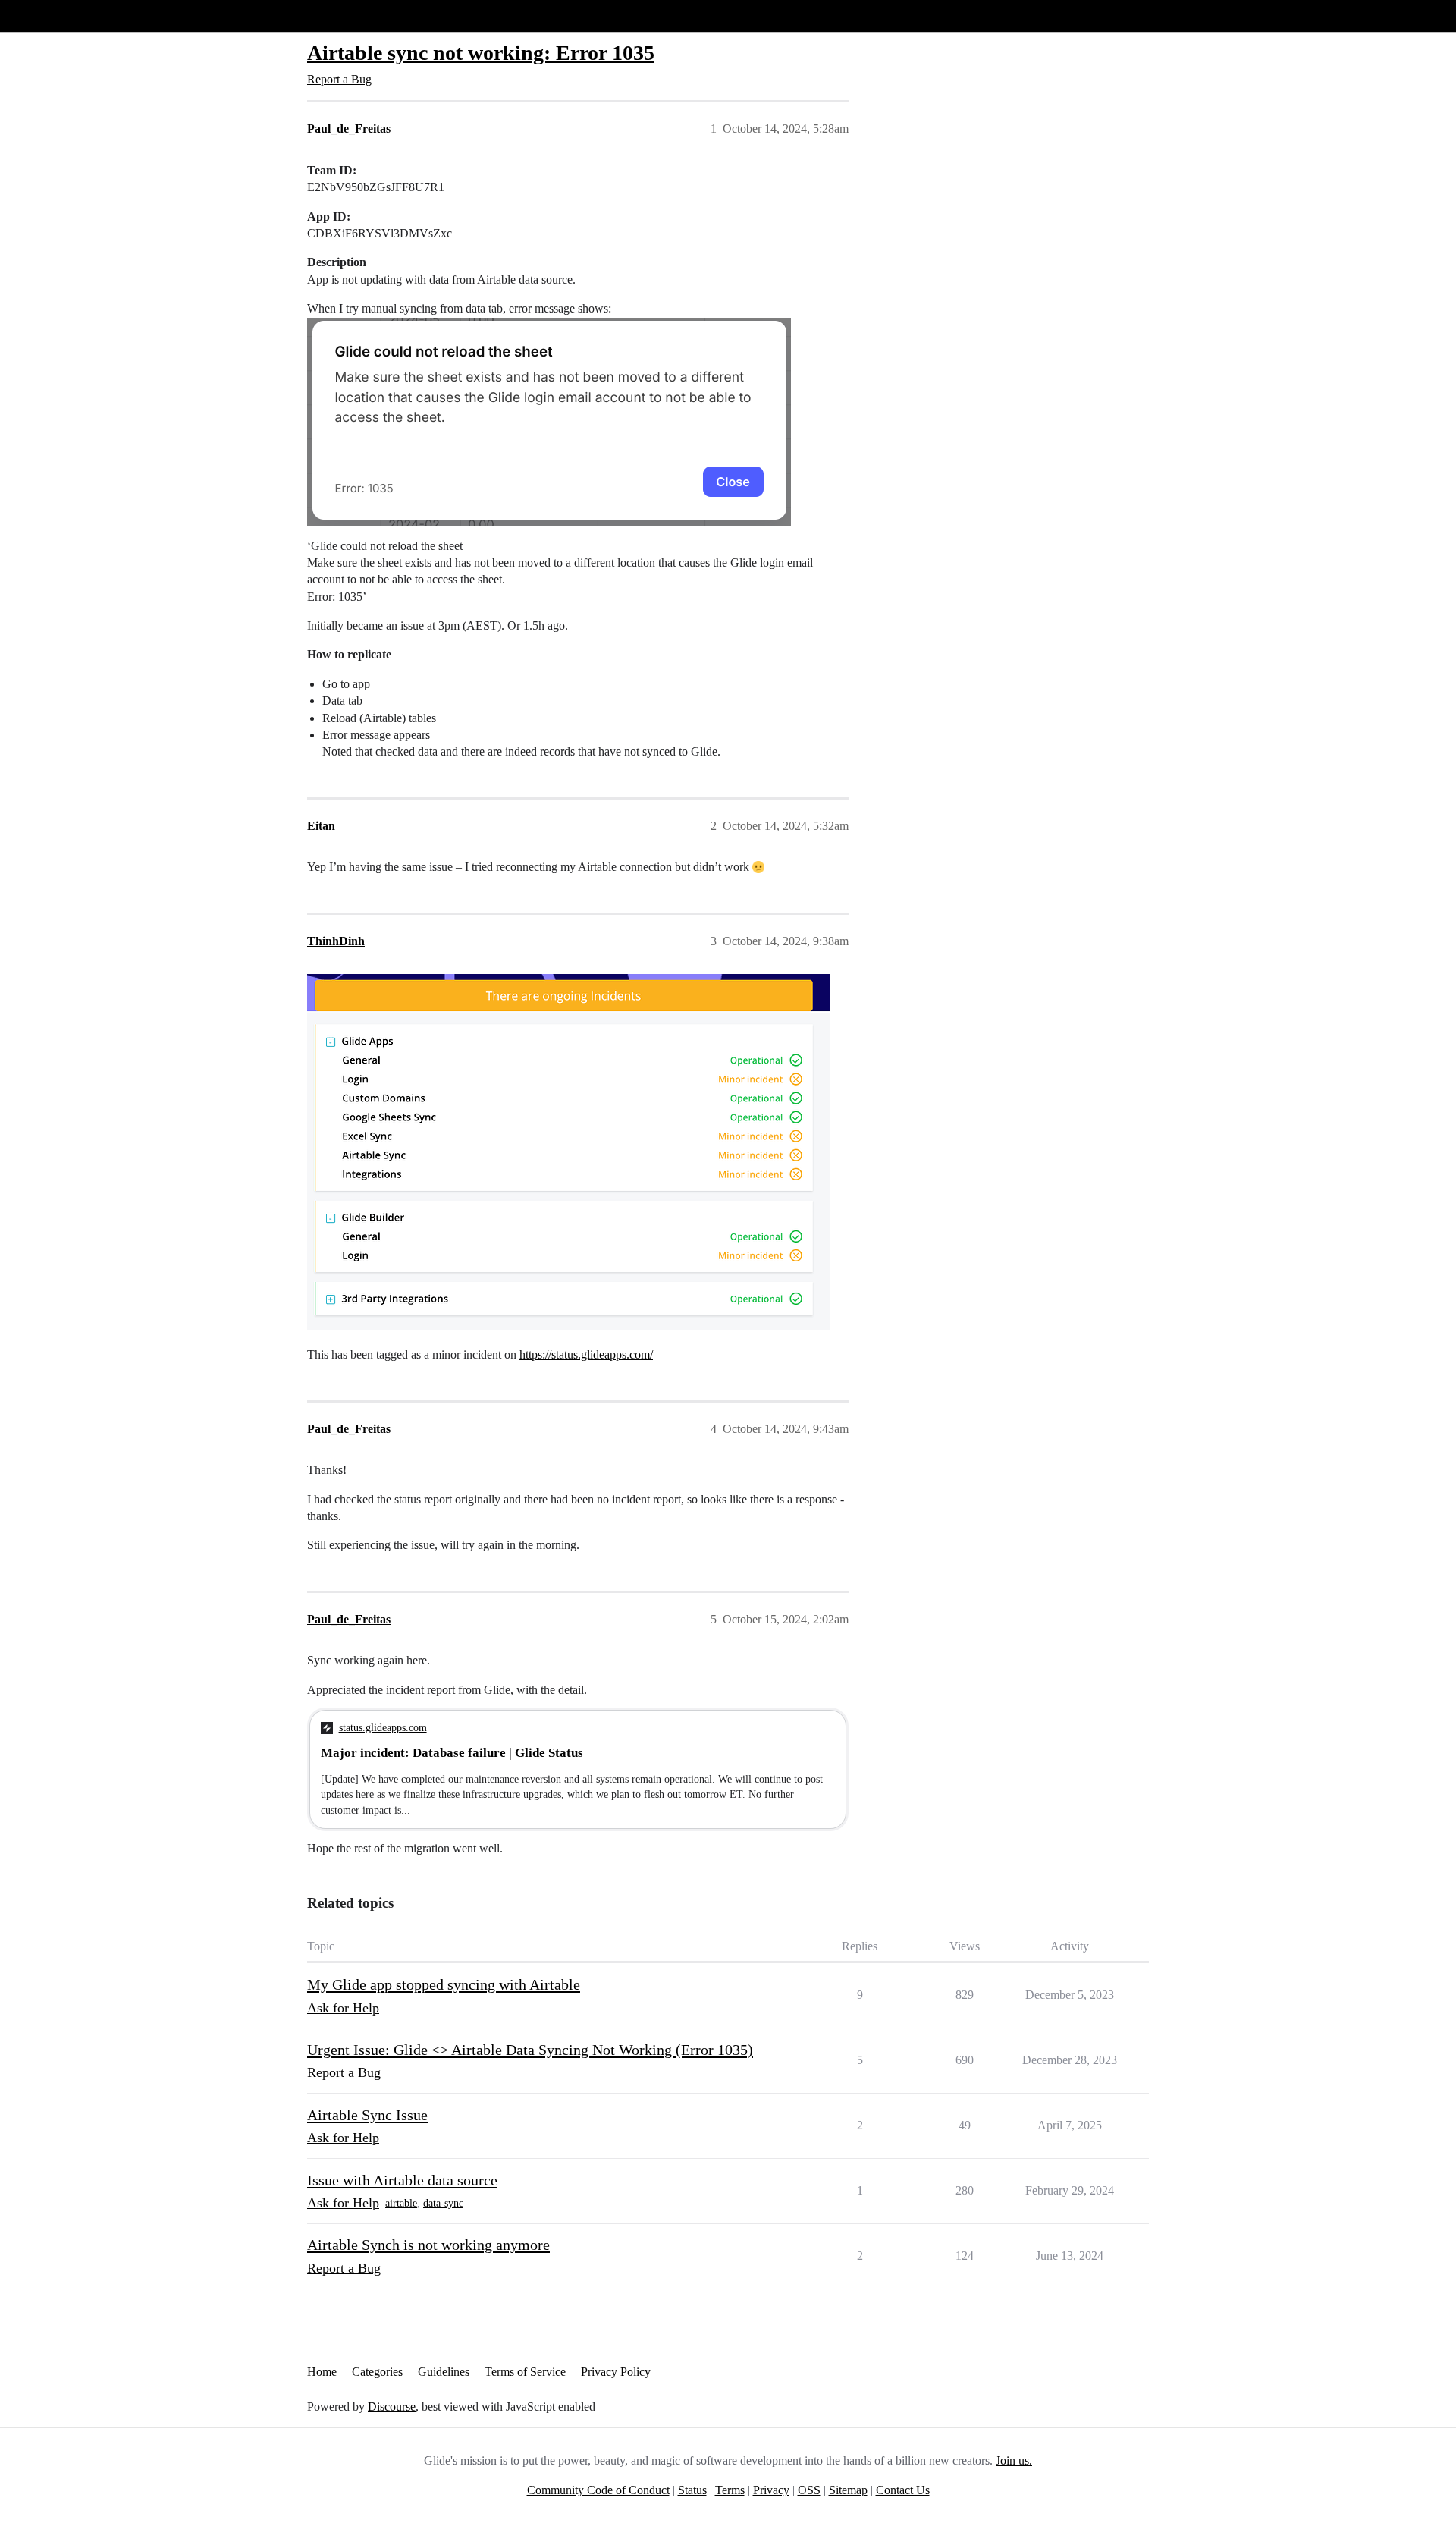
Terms (730, 2490)
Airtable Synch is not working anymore (428, 2245)
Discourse (392, 2407)
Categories (377, 2372)
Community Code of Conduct (598, 2490)
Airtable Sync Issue (367, 2115)
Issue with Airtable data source (402, 2180)
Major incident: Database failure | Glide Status (452, 1753)
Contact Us (903, 2490)
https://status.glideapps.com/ (586, 1354)
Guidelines (444, 2372)
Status (692, 2490)
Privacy (771, 2490)
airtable (401, 2203)
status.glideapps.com (383, 1727)
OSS (809, 2490)
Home (322, 2372)
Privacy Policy (616, 2372)
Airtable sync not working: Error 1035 (481, 53)
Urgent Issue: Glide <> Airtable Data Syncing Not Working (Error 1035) (530, 2050)
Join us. (1014, 2460)
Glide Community (51, 16)
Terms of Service (525, 2372)
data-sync (443, 2203)
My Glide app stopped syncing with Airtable (444, 1984)
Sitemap (848, 2490)
